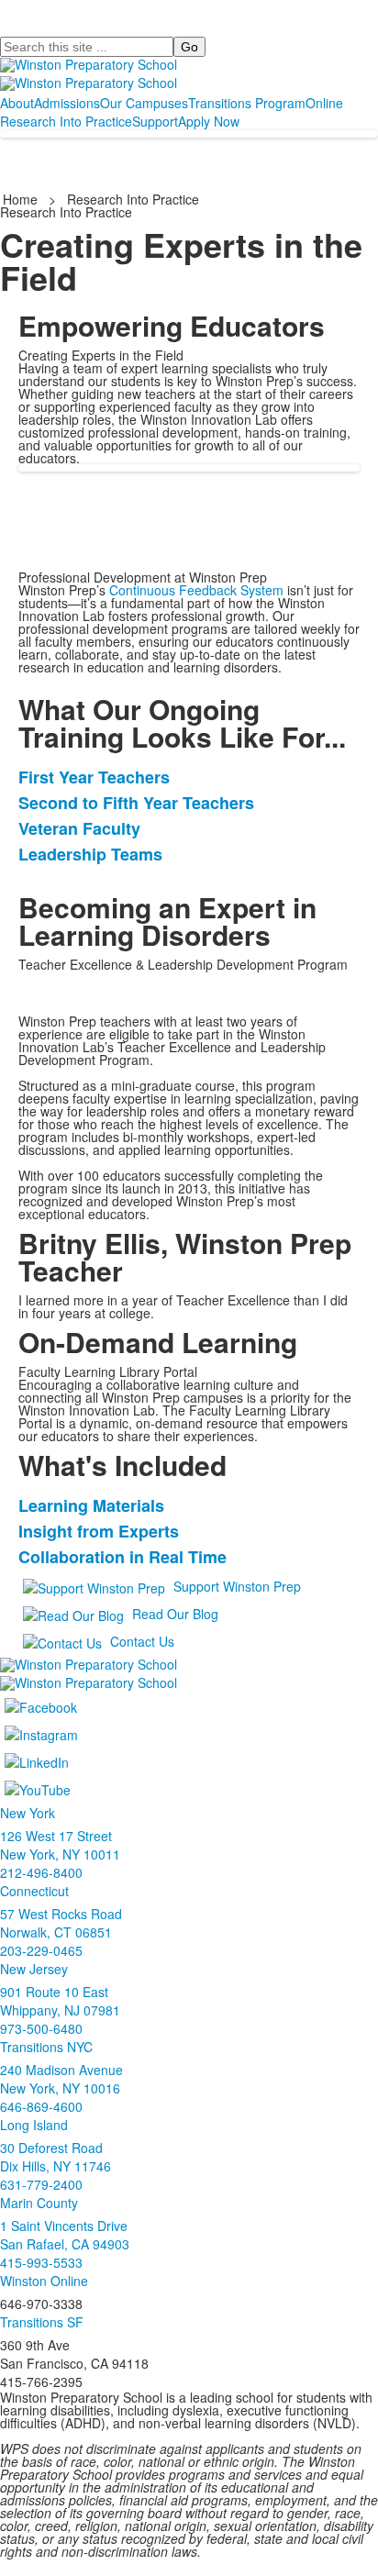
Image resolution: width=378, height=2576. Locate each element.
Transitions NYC (46, 2047)
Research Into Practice (66, 121)
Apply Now (209, 121)
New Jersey (34, 1969)
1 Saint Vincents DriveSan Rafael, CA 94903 (65, 2235)
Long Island (34, 2125)
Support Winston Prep (237, 1586)
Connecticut (34, 1891)
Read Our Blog (175, 1614)
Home (22, 199)
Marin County (39, 2203)
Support (155, 121)
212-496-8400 (41, 1872)
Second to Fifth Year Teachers (136, 803)
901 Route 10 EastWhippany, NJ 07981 (60, 2001)
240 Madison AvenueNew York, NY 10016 (61, 2079)
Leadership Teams (90, 854)
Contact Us (142, 1641)
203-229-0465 (41, 1950)
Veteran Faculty (79, 828)
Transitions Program (247, 103)
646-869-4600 (41, 2106)
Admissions (67, 103)
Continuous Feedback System (196, 590)
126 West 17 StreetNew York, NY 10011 (60, 1845)
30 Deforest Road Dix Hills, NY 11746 (56, 2157)
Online (324, 103)
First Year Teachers (94, 777)
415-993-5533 (41, 2262)
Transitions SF (42, 2322)
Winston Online (44, 2281)
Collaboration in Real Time (122, 1557)
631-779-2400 (41, 2184)
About (17, 103)
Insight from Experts (99, 1531)
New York (28, 1813)
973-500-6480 (41, 2028)
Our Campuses (144, 103)
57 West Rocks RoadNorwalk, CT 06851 (61, 1923)
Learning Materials (91, 1505)
